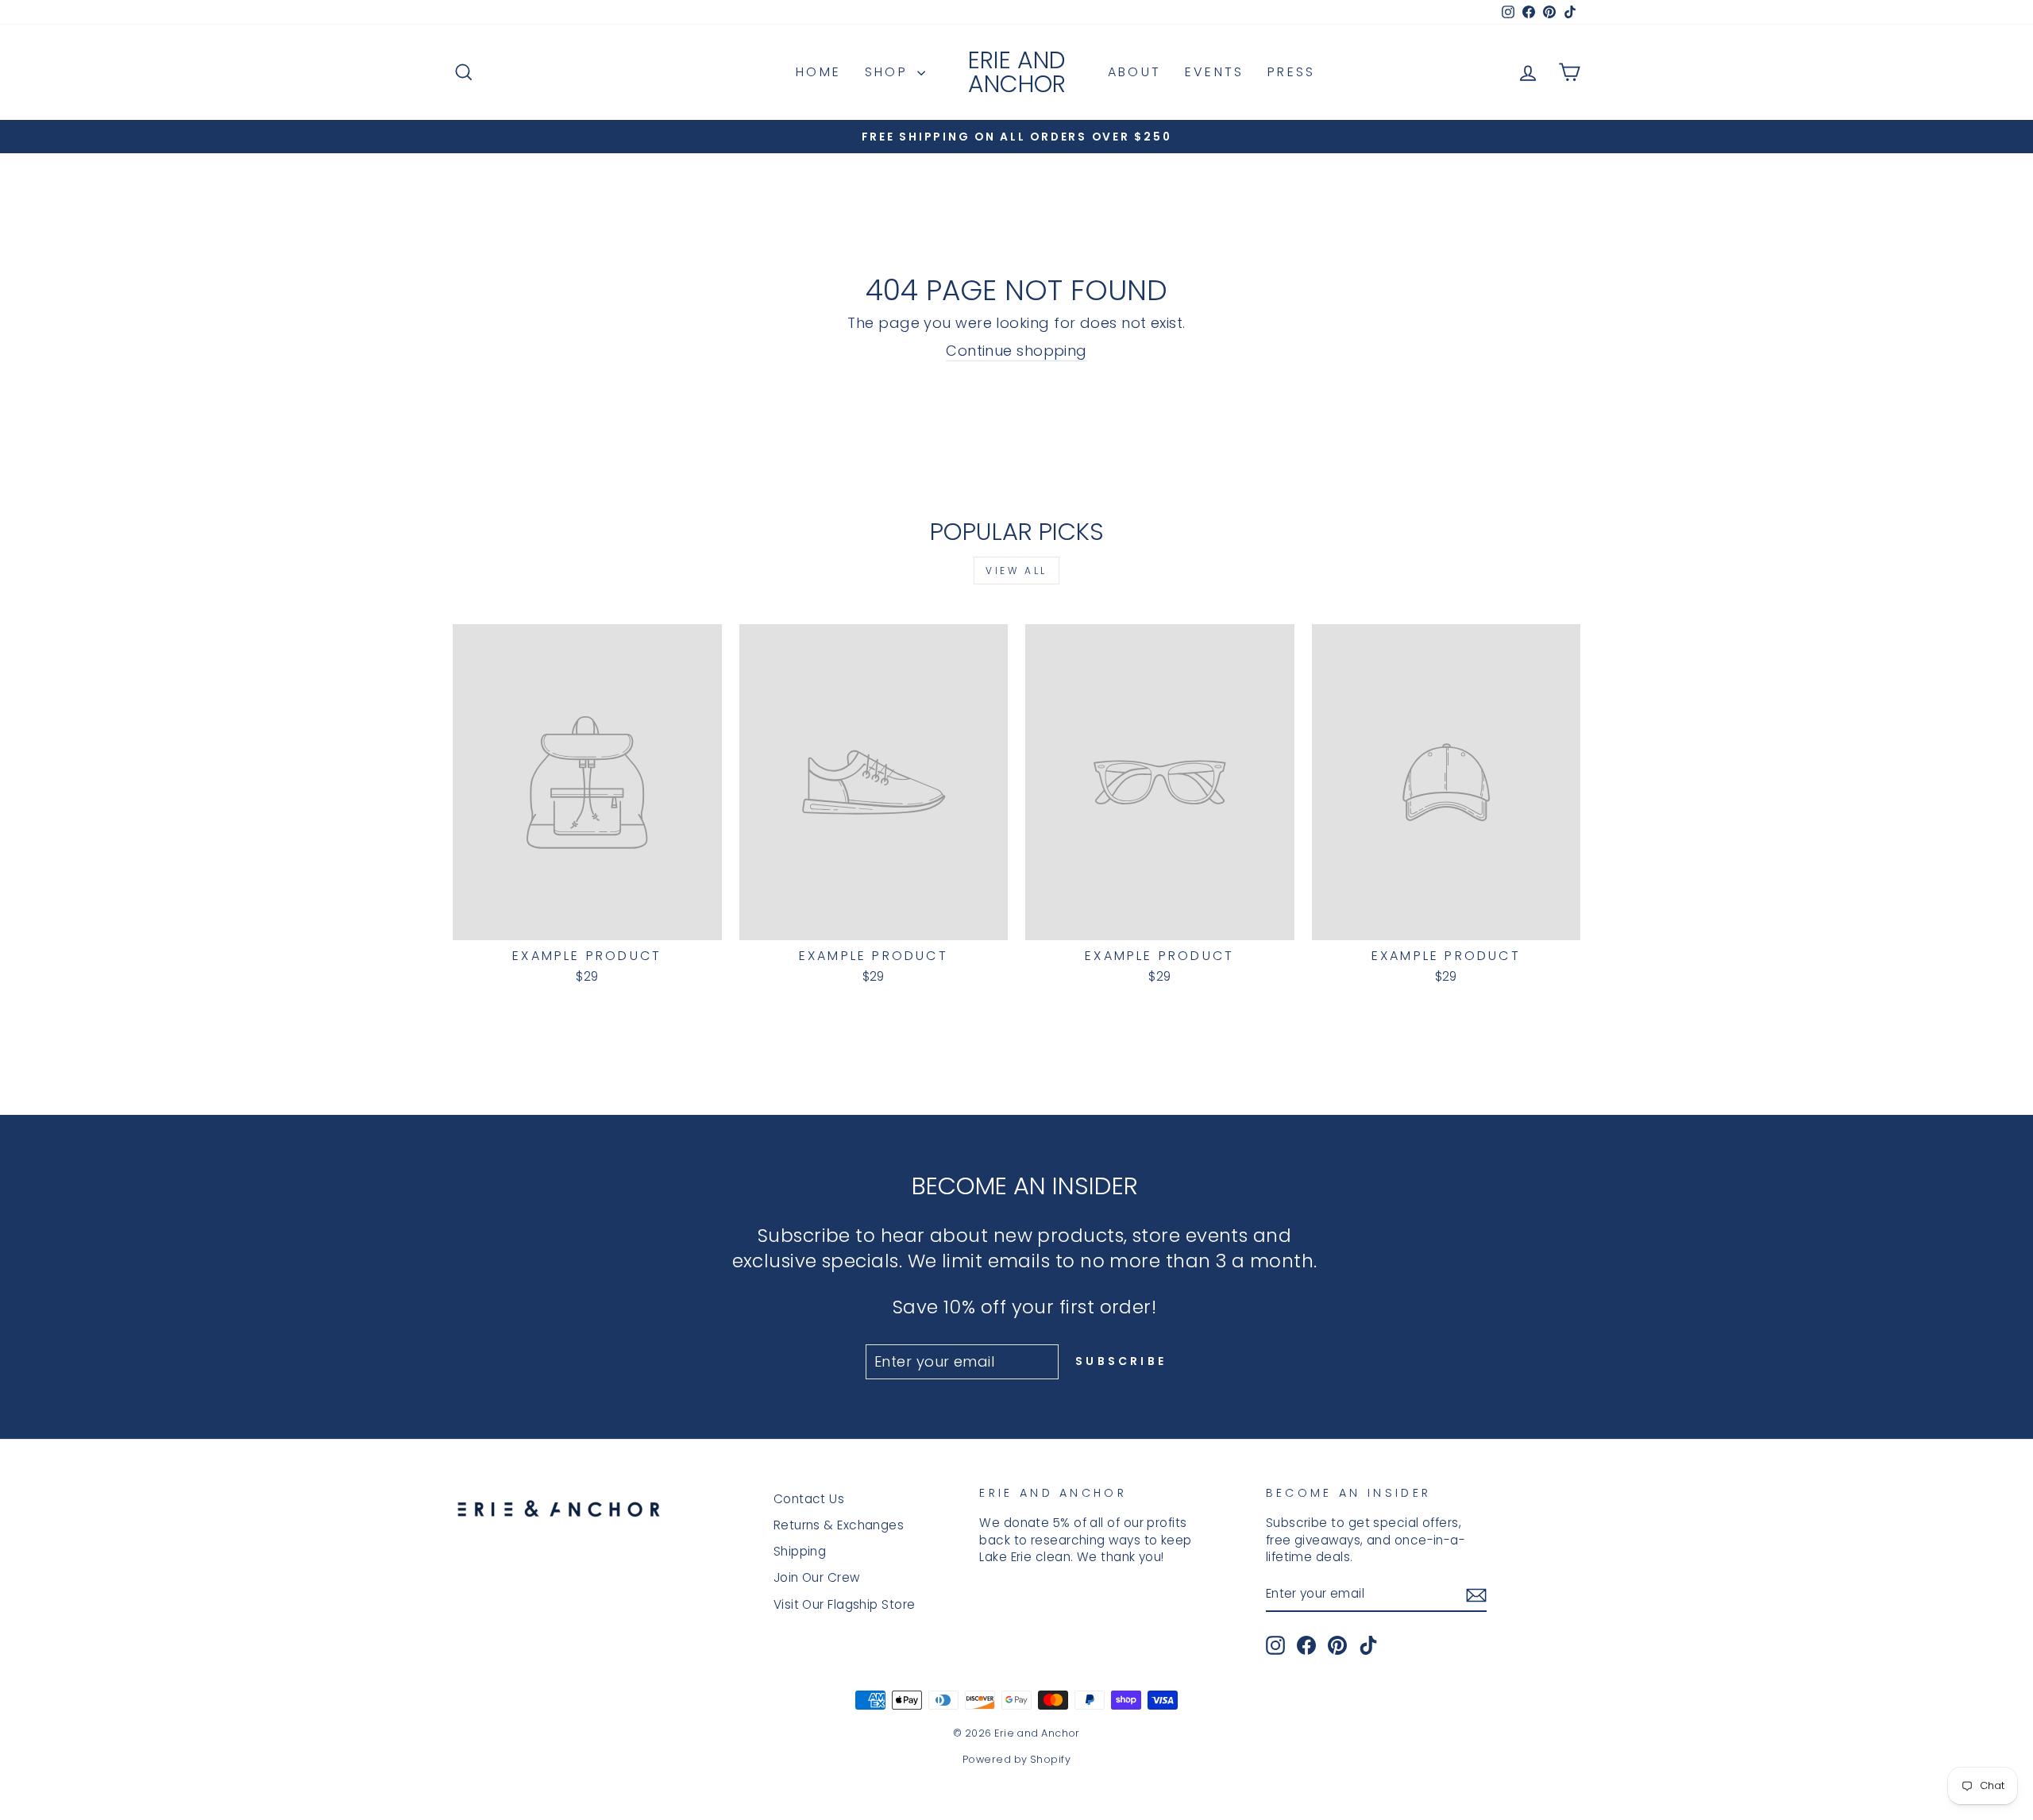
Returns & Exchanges (839, 1525)
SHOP (889, 72)
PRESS (1291, 72)
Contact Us (809, 1499)
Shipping (800, 1551)
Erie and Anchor (1017, 72)
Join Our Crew (817, 1577)
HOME (818, 72)
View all (1016, 571)
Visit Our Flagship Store (845, 1604)
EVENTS (1214, 72)
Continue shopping (1016, 351)
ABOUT (1134, 72)
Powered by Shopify (1016, 1759)
